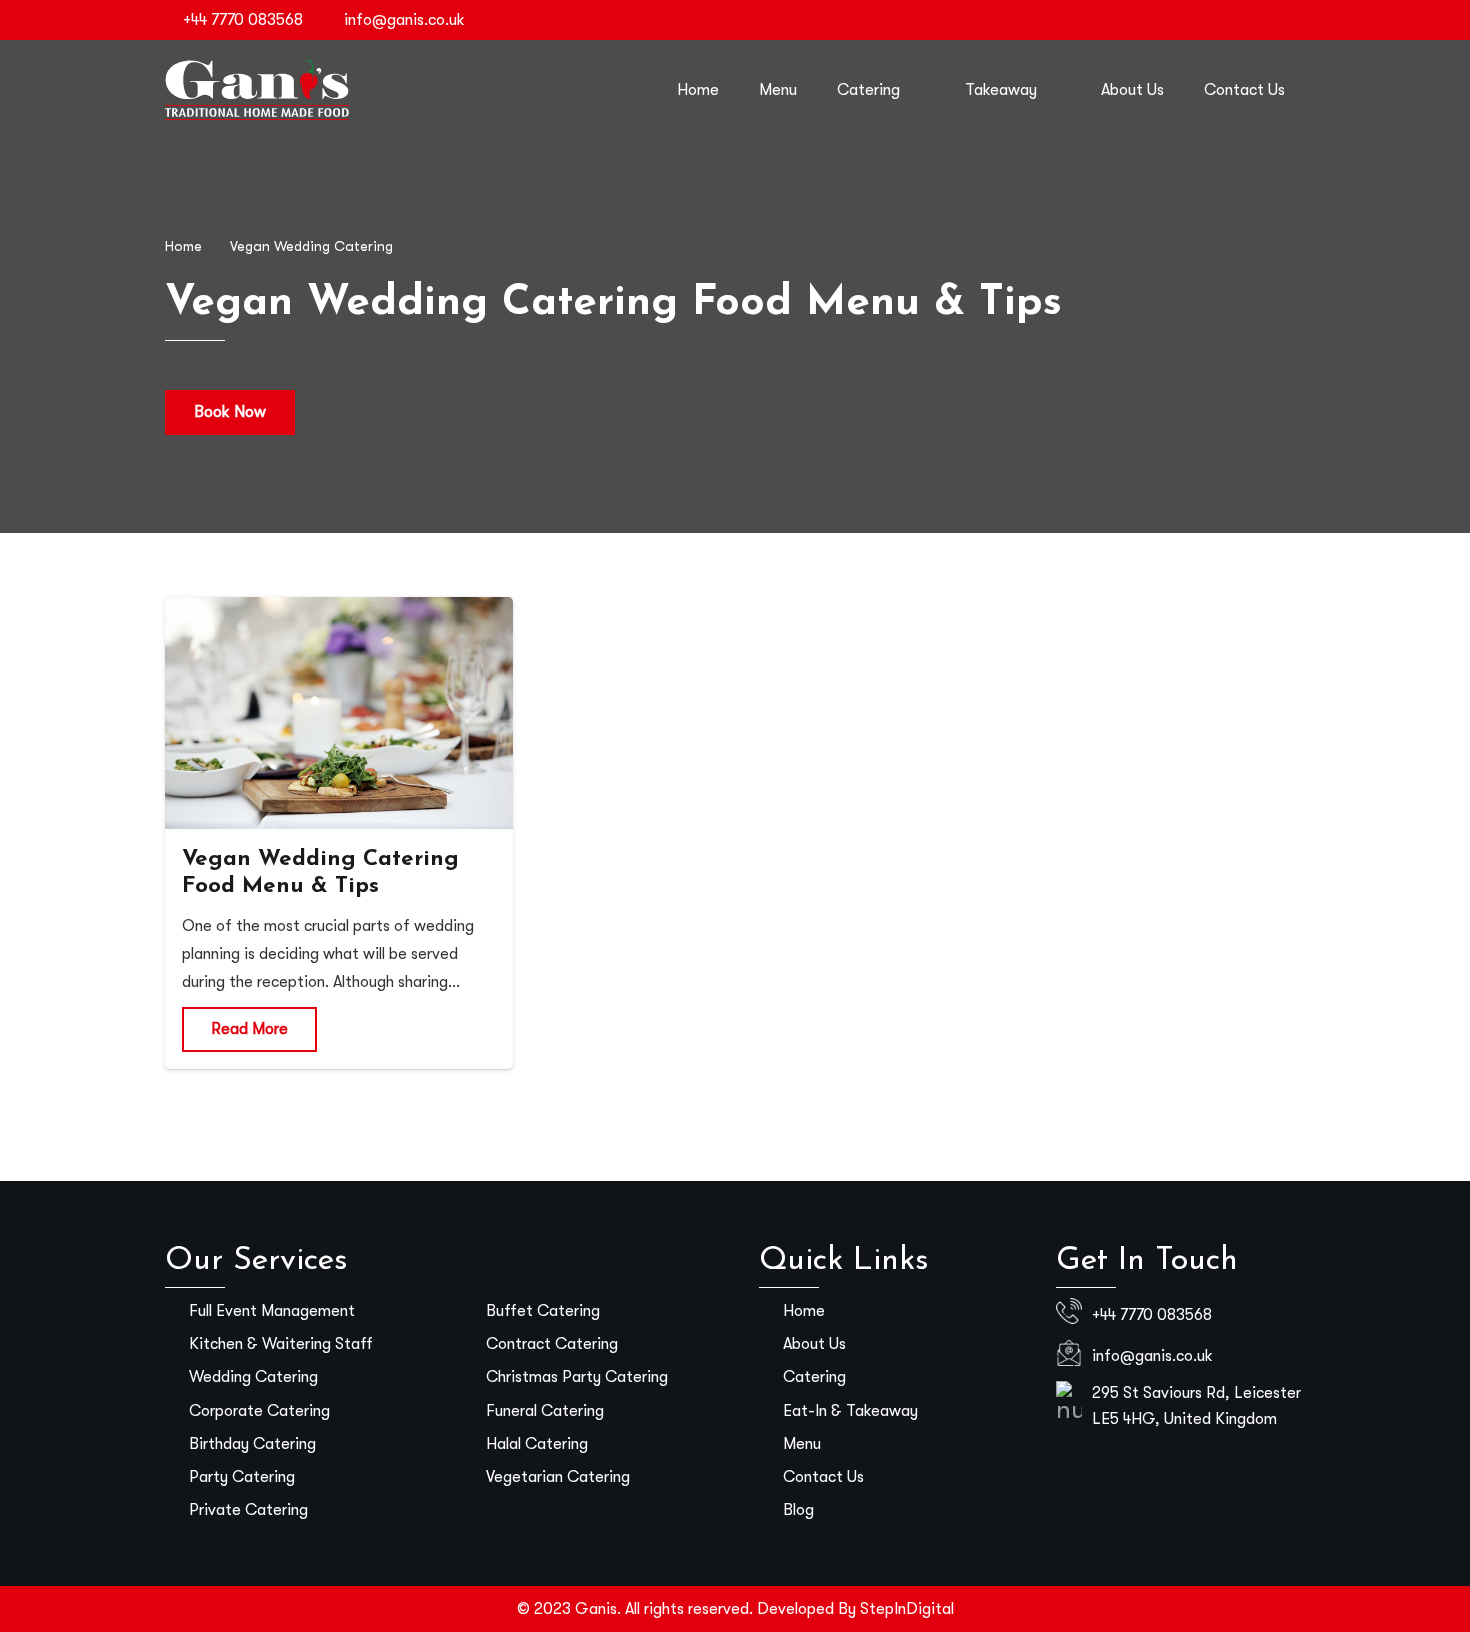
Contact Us (823, 1477)
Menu (802, 1444)
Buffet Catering (543, 1311)
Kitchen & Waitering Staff (281, 1344)
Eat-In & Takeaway (850, 1411)
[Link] (257, 90)
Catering (814, 1377)
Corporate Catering (259, 1411)
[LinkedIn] (1257, 20)
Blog (798, 1510)
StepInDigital (907, 1609)
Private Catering (248, 1510)
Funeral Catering (545, 1411)
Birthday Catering (252, 1444)
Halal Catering (537, 1444)
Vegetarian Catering (558, 1477)
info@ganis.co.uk (1152, 1356)
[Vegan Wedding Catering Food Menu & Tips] (339, 713)
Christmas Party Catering (577, 1377)
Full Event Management (272, 1311)
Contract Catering (552, 1344)
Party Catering (242, 1477)
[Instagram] (1193, 20)
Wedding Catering (253, 1377)
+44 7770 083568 (1152, 1315)
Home (804, 1311)
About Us (814, 1344)
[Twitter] (1225, 20)
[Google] (1289, 20)
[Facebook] (1161, 20)
